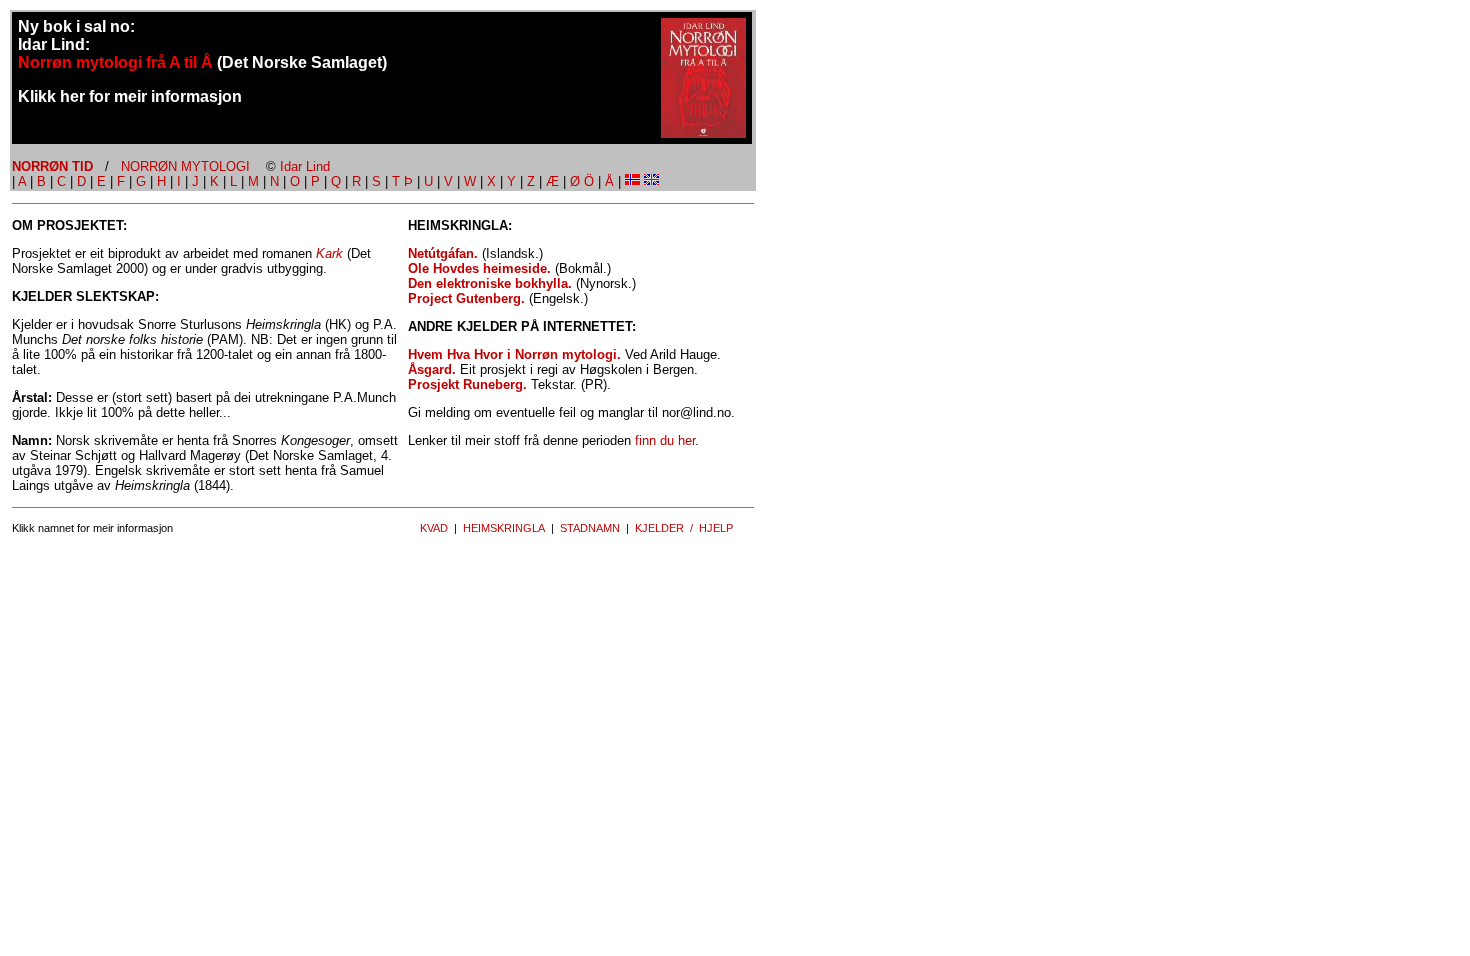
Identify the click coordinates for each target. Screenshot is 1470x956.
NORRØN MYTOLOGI (185, 166)
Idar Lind (305, 166)
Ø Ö (582, 181)
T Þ (402, 181)
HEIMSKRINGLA (504, 528)
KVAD (434, 528)
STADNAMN (590, 528)
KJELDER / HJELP (684, 528)
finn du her (665, 440)
